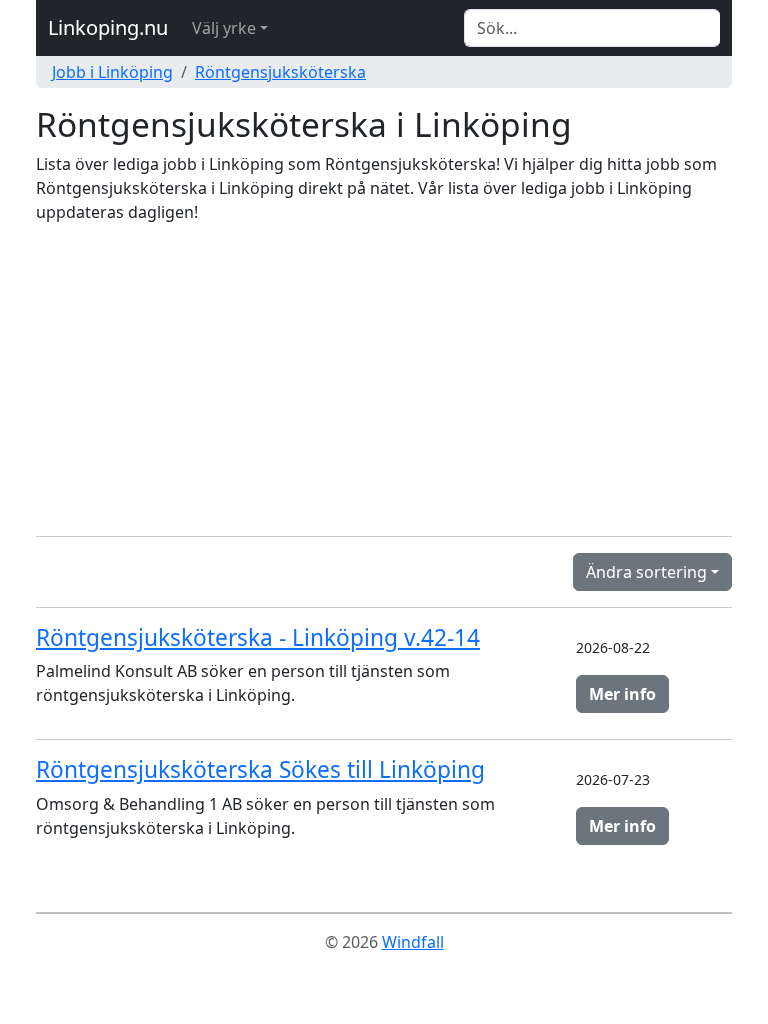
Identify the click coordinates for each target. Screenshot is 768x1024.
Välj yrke (224, 28)
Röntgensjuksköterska (280, 72)
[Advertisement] (384, 380)
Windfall (413, 942)
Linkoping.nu (108, 27)
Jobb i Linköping (112, 72)
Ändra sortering (646, 572)
